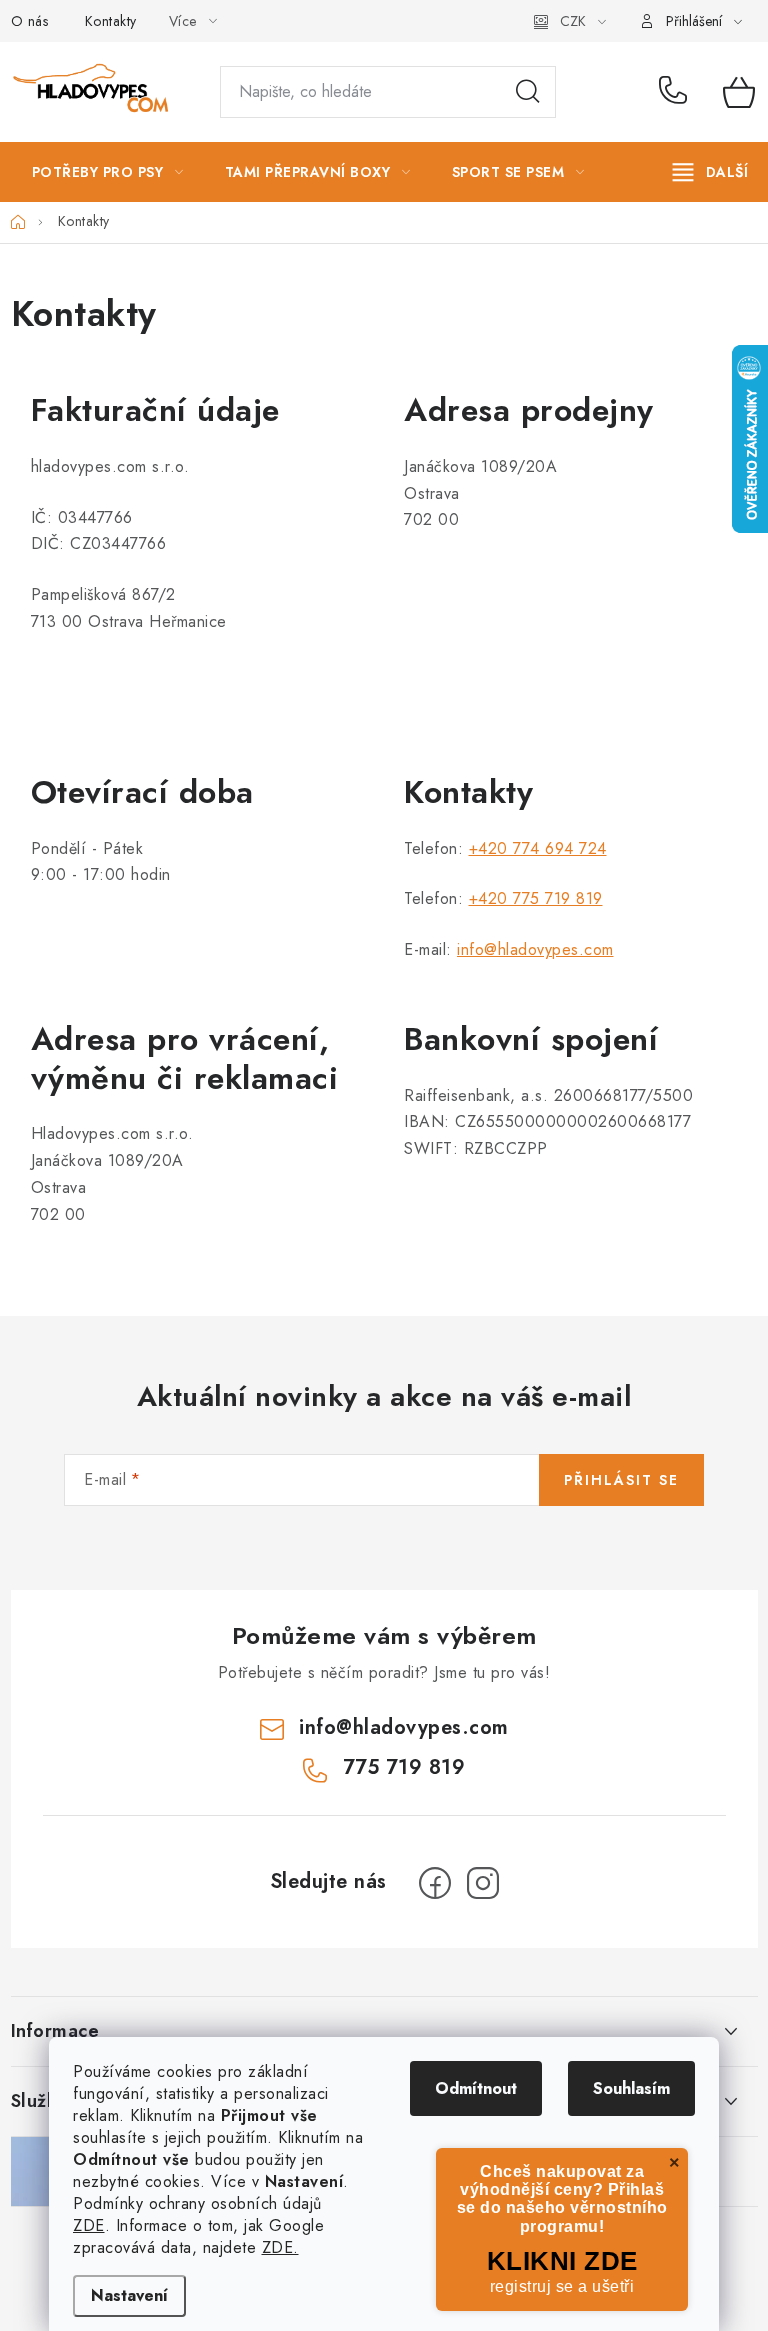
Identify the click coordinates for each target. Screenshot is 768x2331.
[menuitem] (108, 172)
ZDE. (280, 2247)
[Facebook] (435, 1883)
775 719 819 (676, 92)
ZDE (89, 2225)
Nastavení (129, 2295)
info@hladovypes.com (535, 949)
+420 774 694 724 (538, 848)
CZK (573, 21)
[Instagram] (483, 1883)
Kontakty (111, 21)
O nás (30, 21)
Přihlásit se (621, 1480)
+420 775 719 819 (536, 898)
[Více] (710, 172)
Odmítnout (476, 2088)
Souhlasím (631, 2088)
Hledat (528, 92)
